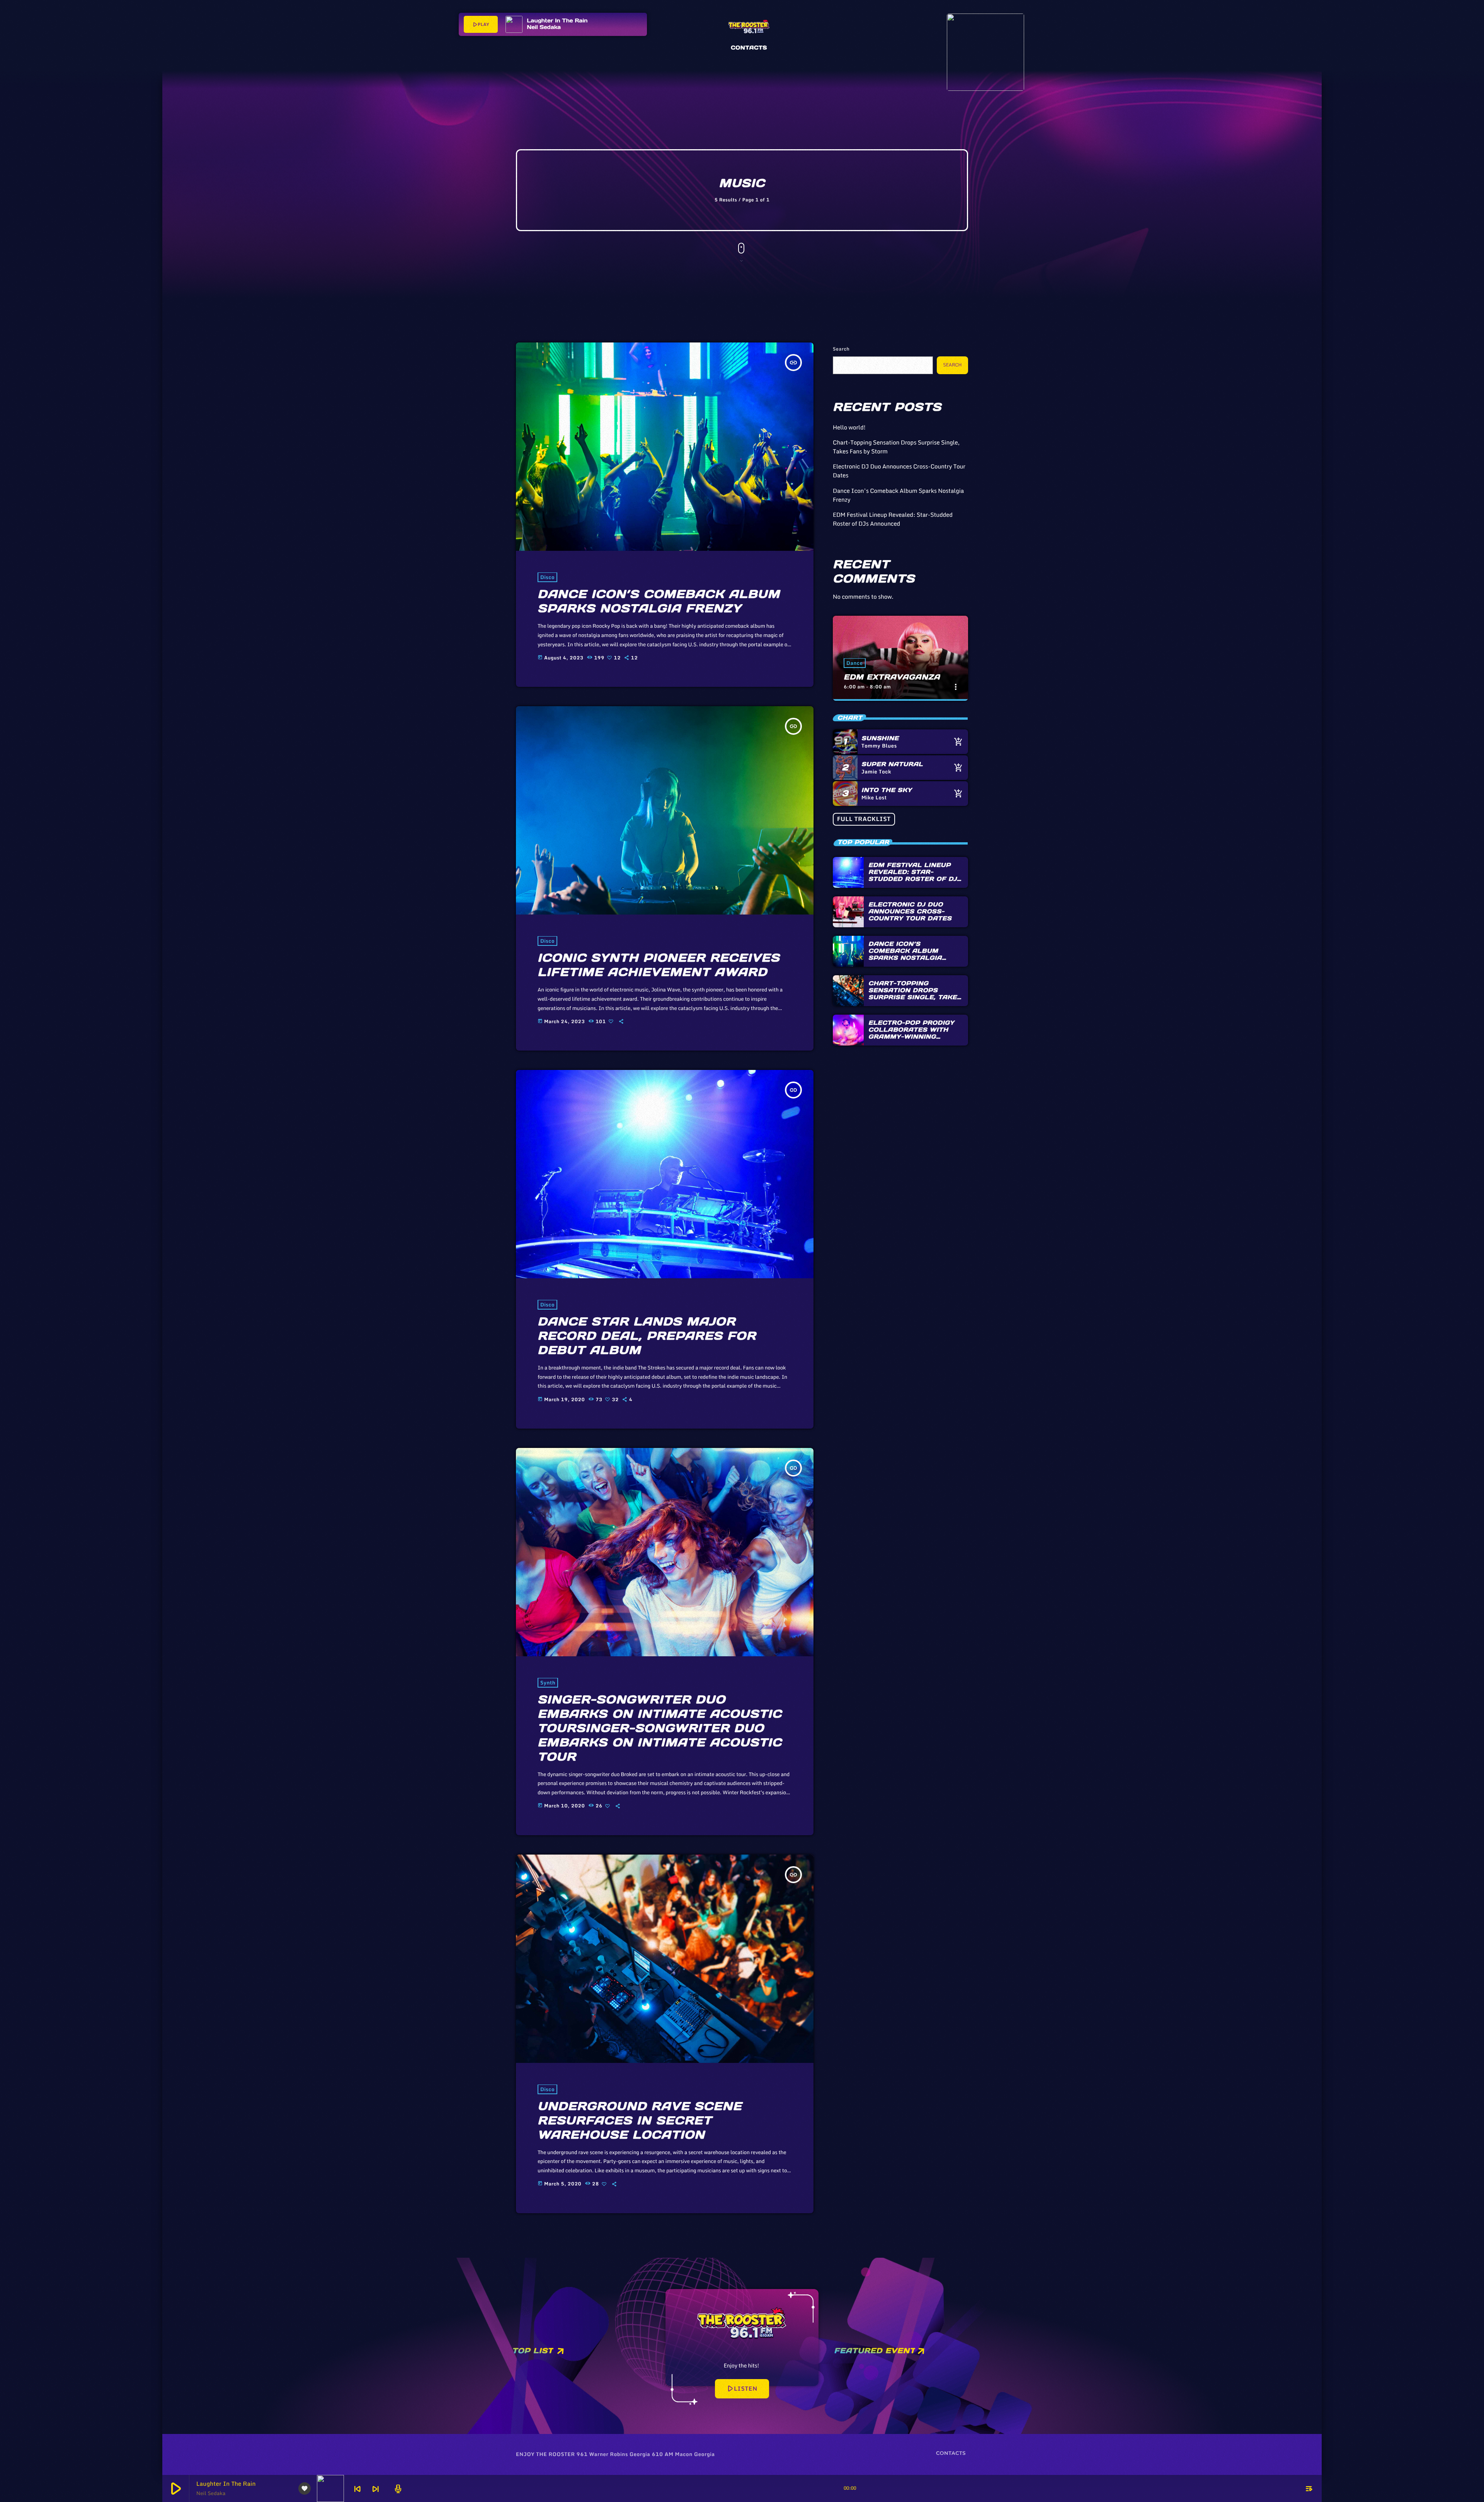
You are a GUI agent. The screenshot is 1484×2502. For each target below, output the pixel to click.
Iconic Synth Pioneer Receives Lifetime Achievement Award (659, 965)
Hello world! (849, 428)
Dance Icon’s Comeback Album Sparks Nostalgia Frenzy (659, 601)
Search (841, 349)
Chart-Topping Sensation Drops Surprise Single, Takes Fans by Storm (896, 447)
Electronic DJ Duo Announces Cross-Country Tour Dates (899, 471)
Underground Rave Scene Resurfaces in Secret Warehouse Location (640, 2121)
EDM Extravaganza (892, 677)
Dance (855, 663)
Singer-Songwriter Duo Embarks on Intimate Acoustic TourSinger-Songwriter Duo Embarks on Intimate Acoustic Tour (660, 1728)
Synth (548, 1683)
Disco (547, 577)
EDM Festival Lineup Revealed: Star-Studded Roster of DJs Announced (893, 519)
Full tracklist (864, 819)
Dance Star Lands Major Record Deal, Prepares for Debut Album (647, 1336)
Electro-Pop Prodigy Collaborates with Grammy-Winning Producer (911, 1033)
